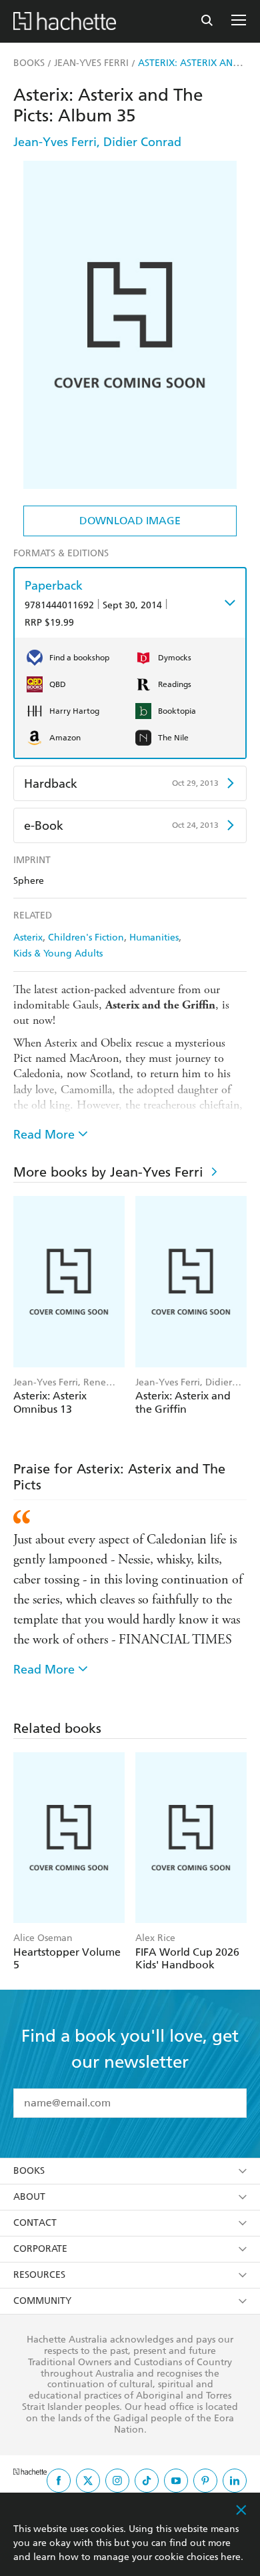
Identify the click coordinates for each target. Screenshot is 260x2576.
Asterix (28, 937)
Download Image (130, 521)
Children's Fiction (86, 937)
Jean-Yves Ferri (55, 142)
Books (29, 2171)
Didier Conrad (142, 142)
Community (42, 2301)
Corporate (40, 2249)
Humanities (154, 937)
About (29, 2197)
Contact (35, 2223)
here (231, 2557)
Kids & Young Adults (58, 953)
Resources (39, 2275)
